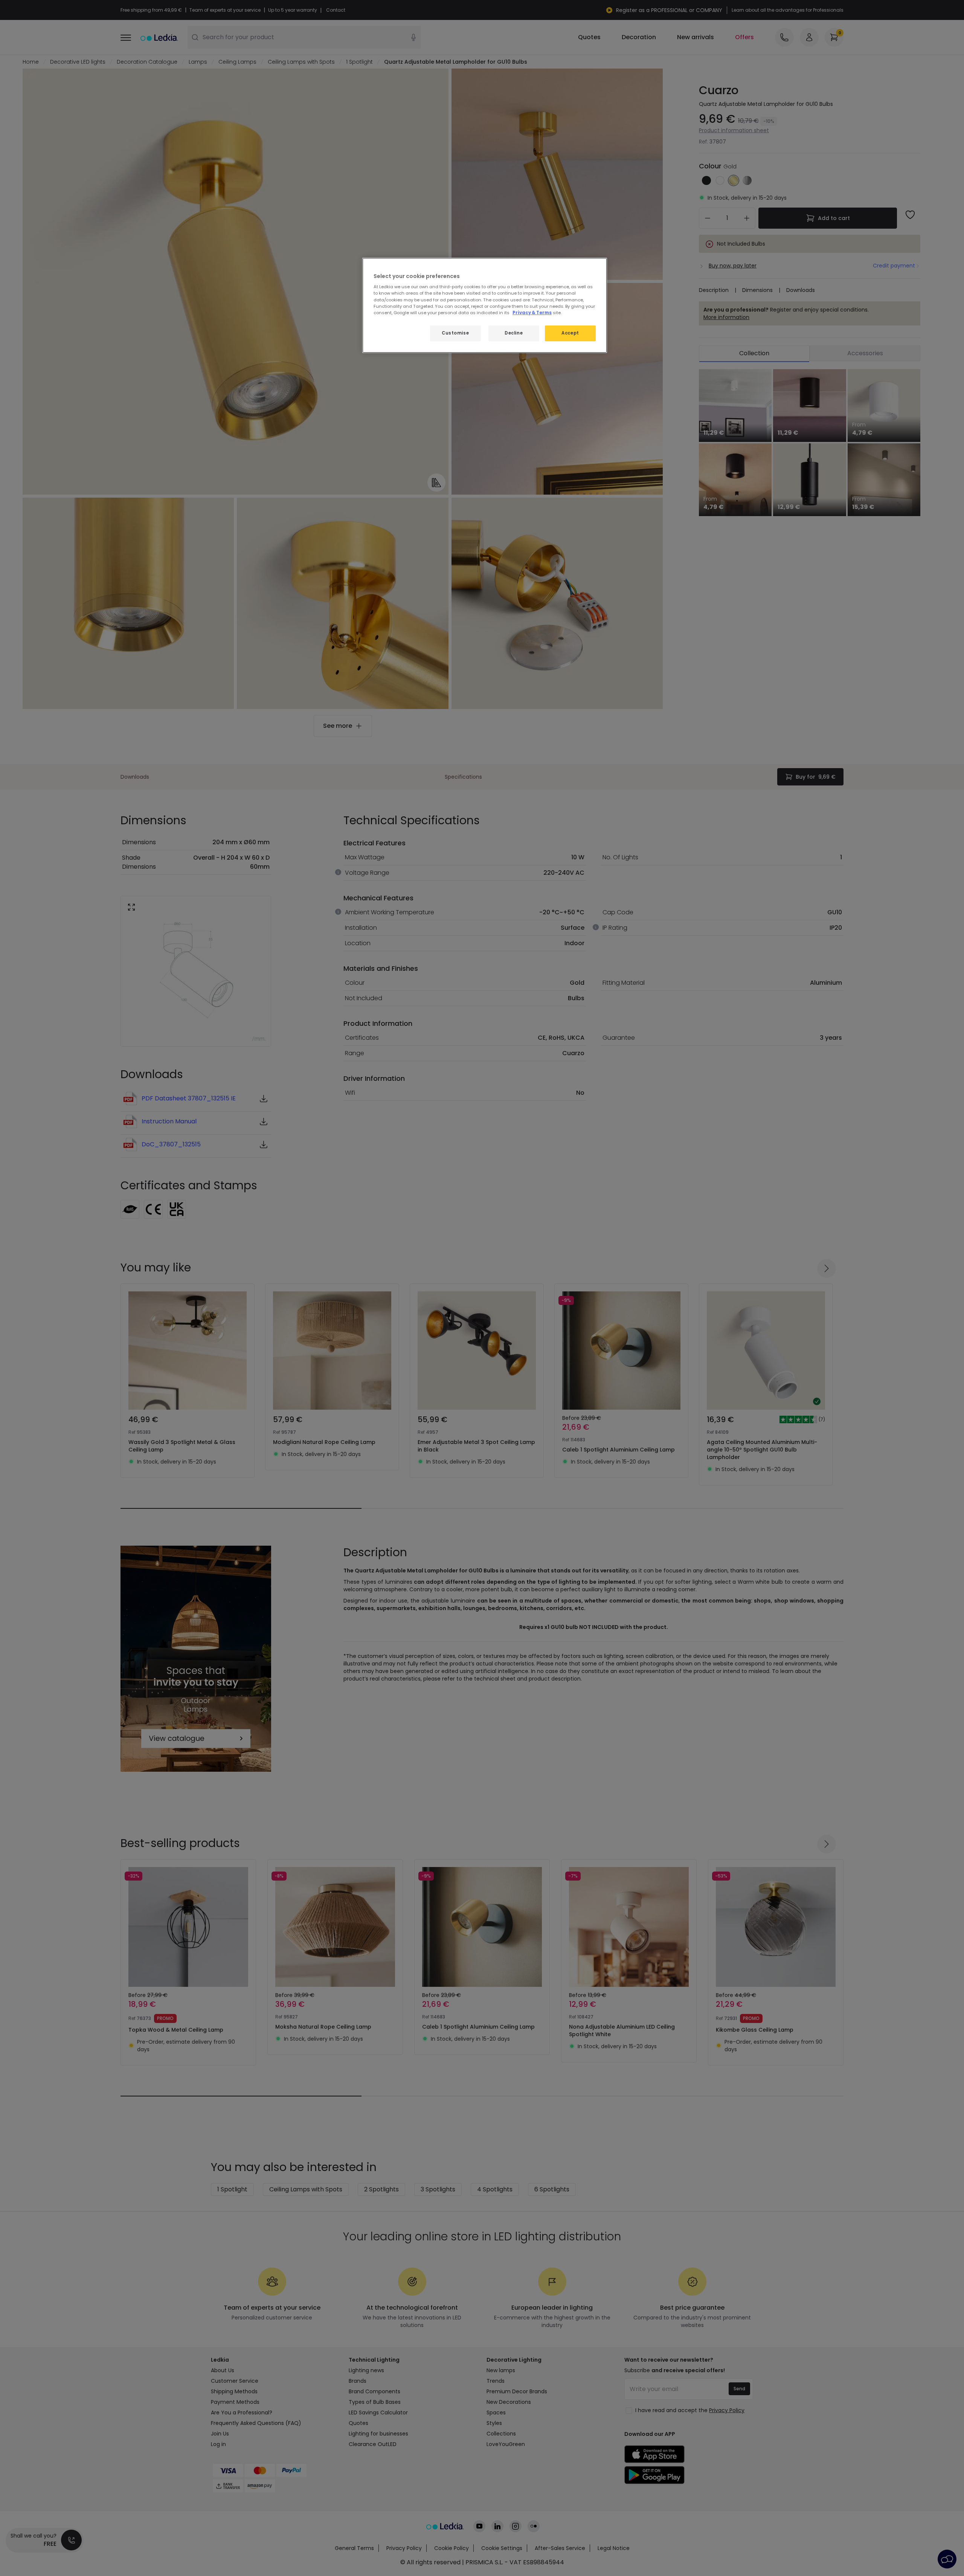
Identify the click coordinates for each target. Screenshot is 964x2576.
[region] (485, 305)
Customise (455, 333)
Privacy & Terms (532, 313)
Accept (570, 333)
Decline (514, 333)
